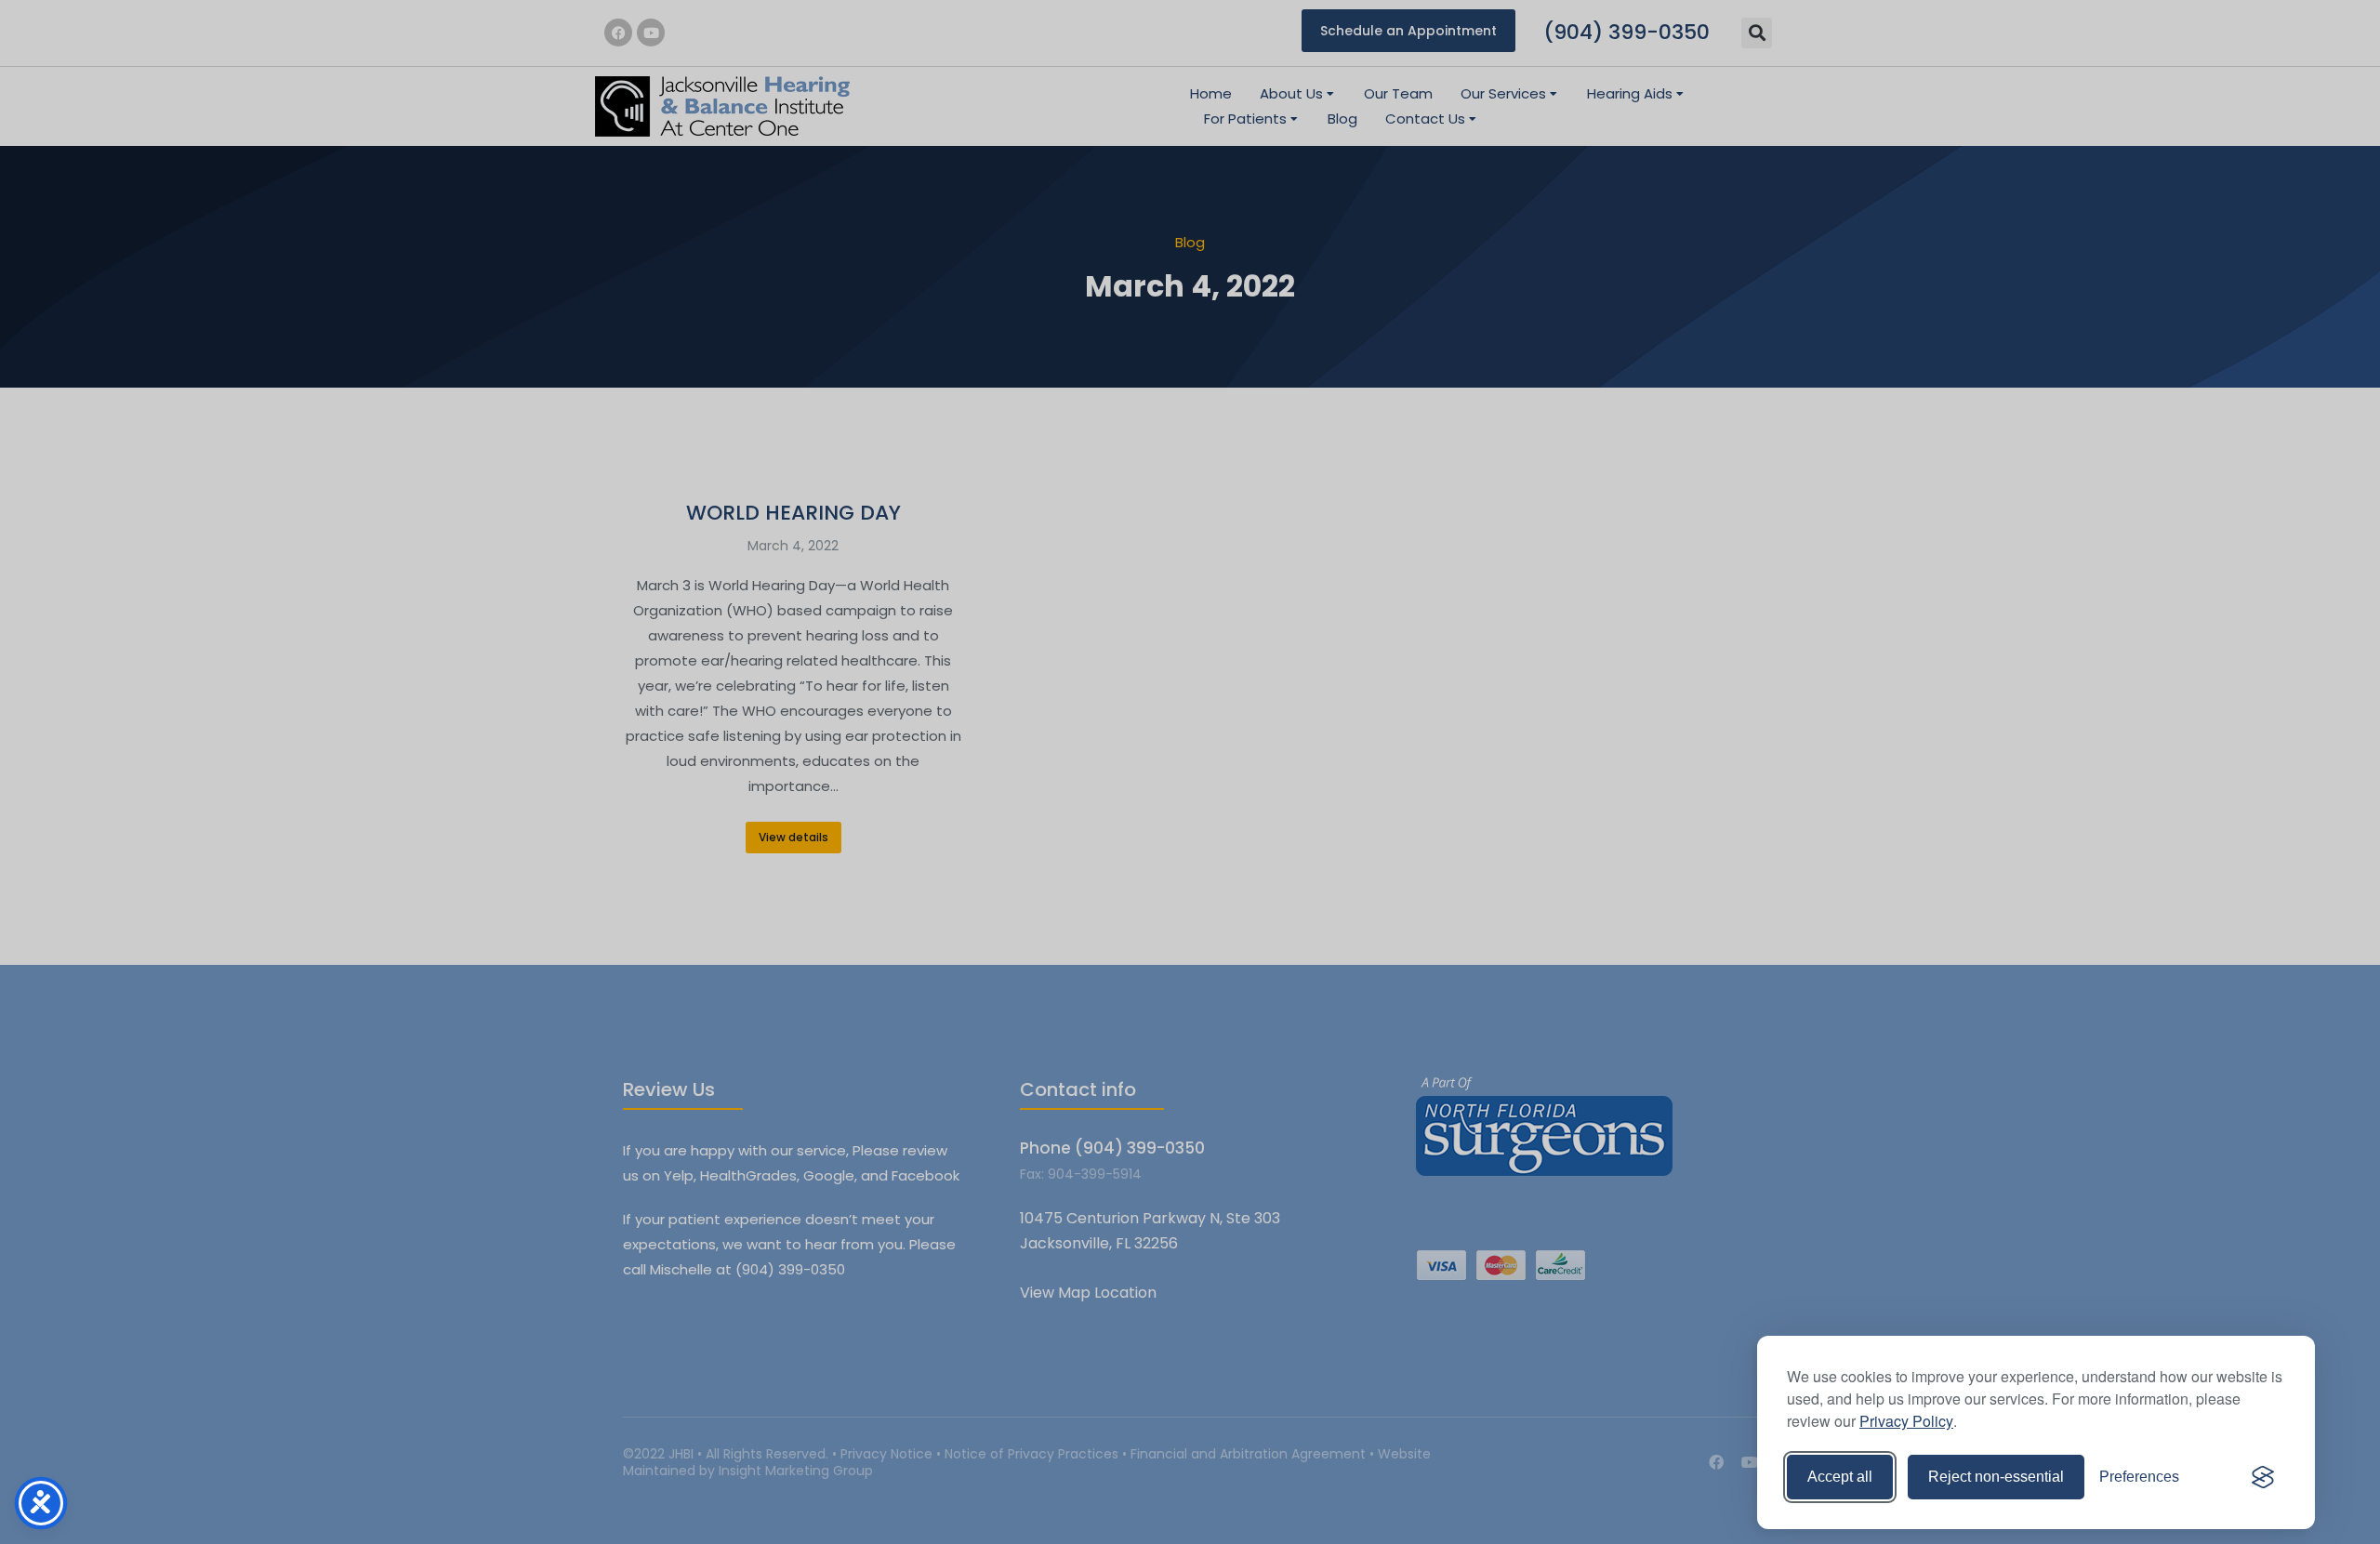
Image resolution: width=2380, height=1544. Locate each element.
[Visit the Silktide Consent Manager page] (2263, 1477)
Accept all (1840, 1477)
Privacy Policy (1906, 1421)
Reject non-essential (1996, 1477)
